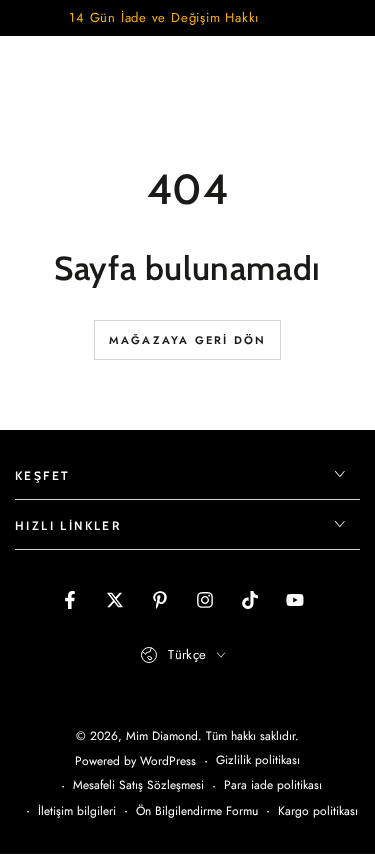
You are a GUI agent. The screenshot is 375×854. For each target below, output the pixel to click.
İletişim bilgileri (77, 811)
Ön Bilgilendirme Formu (197, 811)
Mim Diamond (162, 736)
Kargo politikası (318, 811)
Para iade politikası (273, 785)
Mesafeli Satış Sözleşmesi (138, 785)
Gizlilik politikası (258, 760)
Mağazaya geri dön (187, 340)
